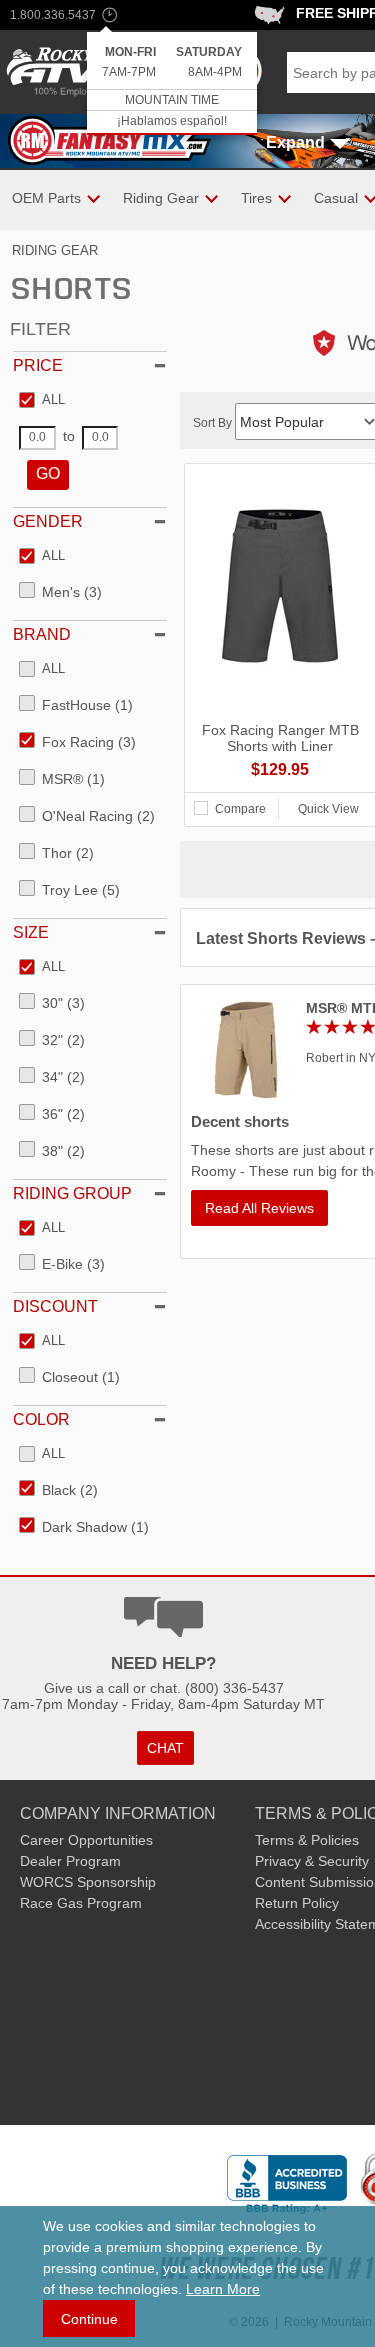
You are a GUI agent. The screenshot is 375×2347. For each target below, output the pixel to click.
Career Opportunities (86, 1840)
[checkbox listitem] (42, 401)
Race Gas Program (81, 1903)
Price (38, 365)
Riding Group (72, 1193)
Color (41, 1419)
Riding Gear (55, 250)
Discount (55, 1306)
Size (31, 932)
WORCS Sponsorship (88, 1882)
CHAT (165, 1748)
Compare (240, 809)
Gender (48, 521)
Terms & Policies (307, 1840)
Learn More (223, 2289)
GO (48, 473)
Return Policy (297, 1903)
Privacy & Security (312, 1861)
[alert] (172, 83)
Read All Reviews (259, 1208)
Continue (89, 2319)
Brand (42, 634)
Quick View (328, 809)
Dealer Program (70, 1861)
